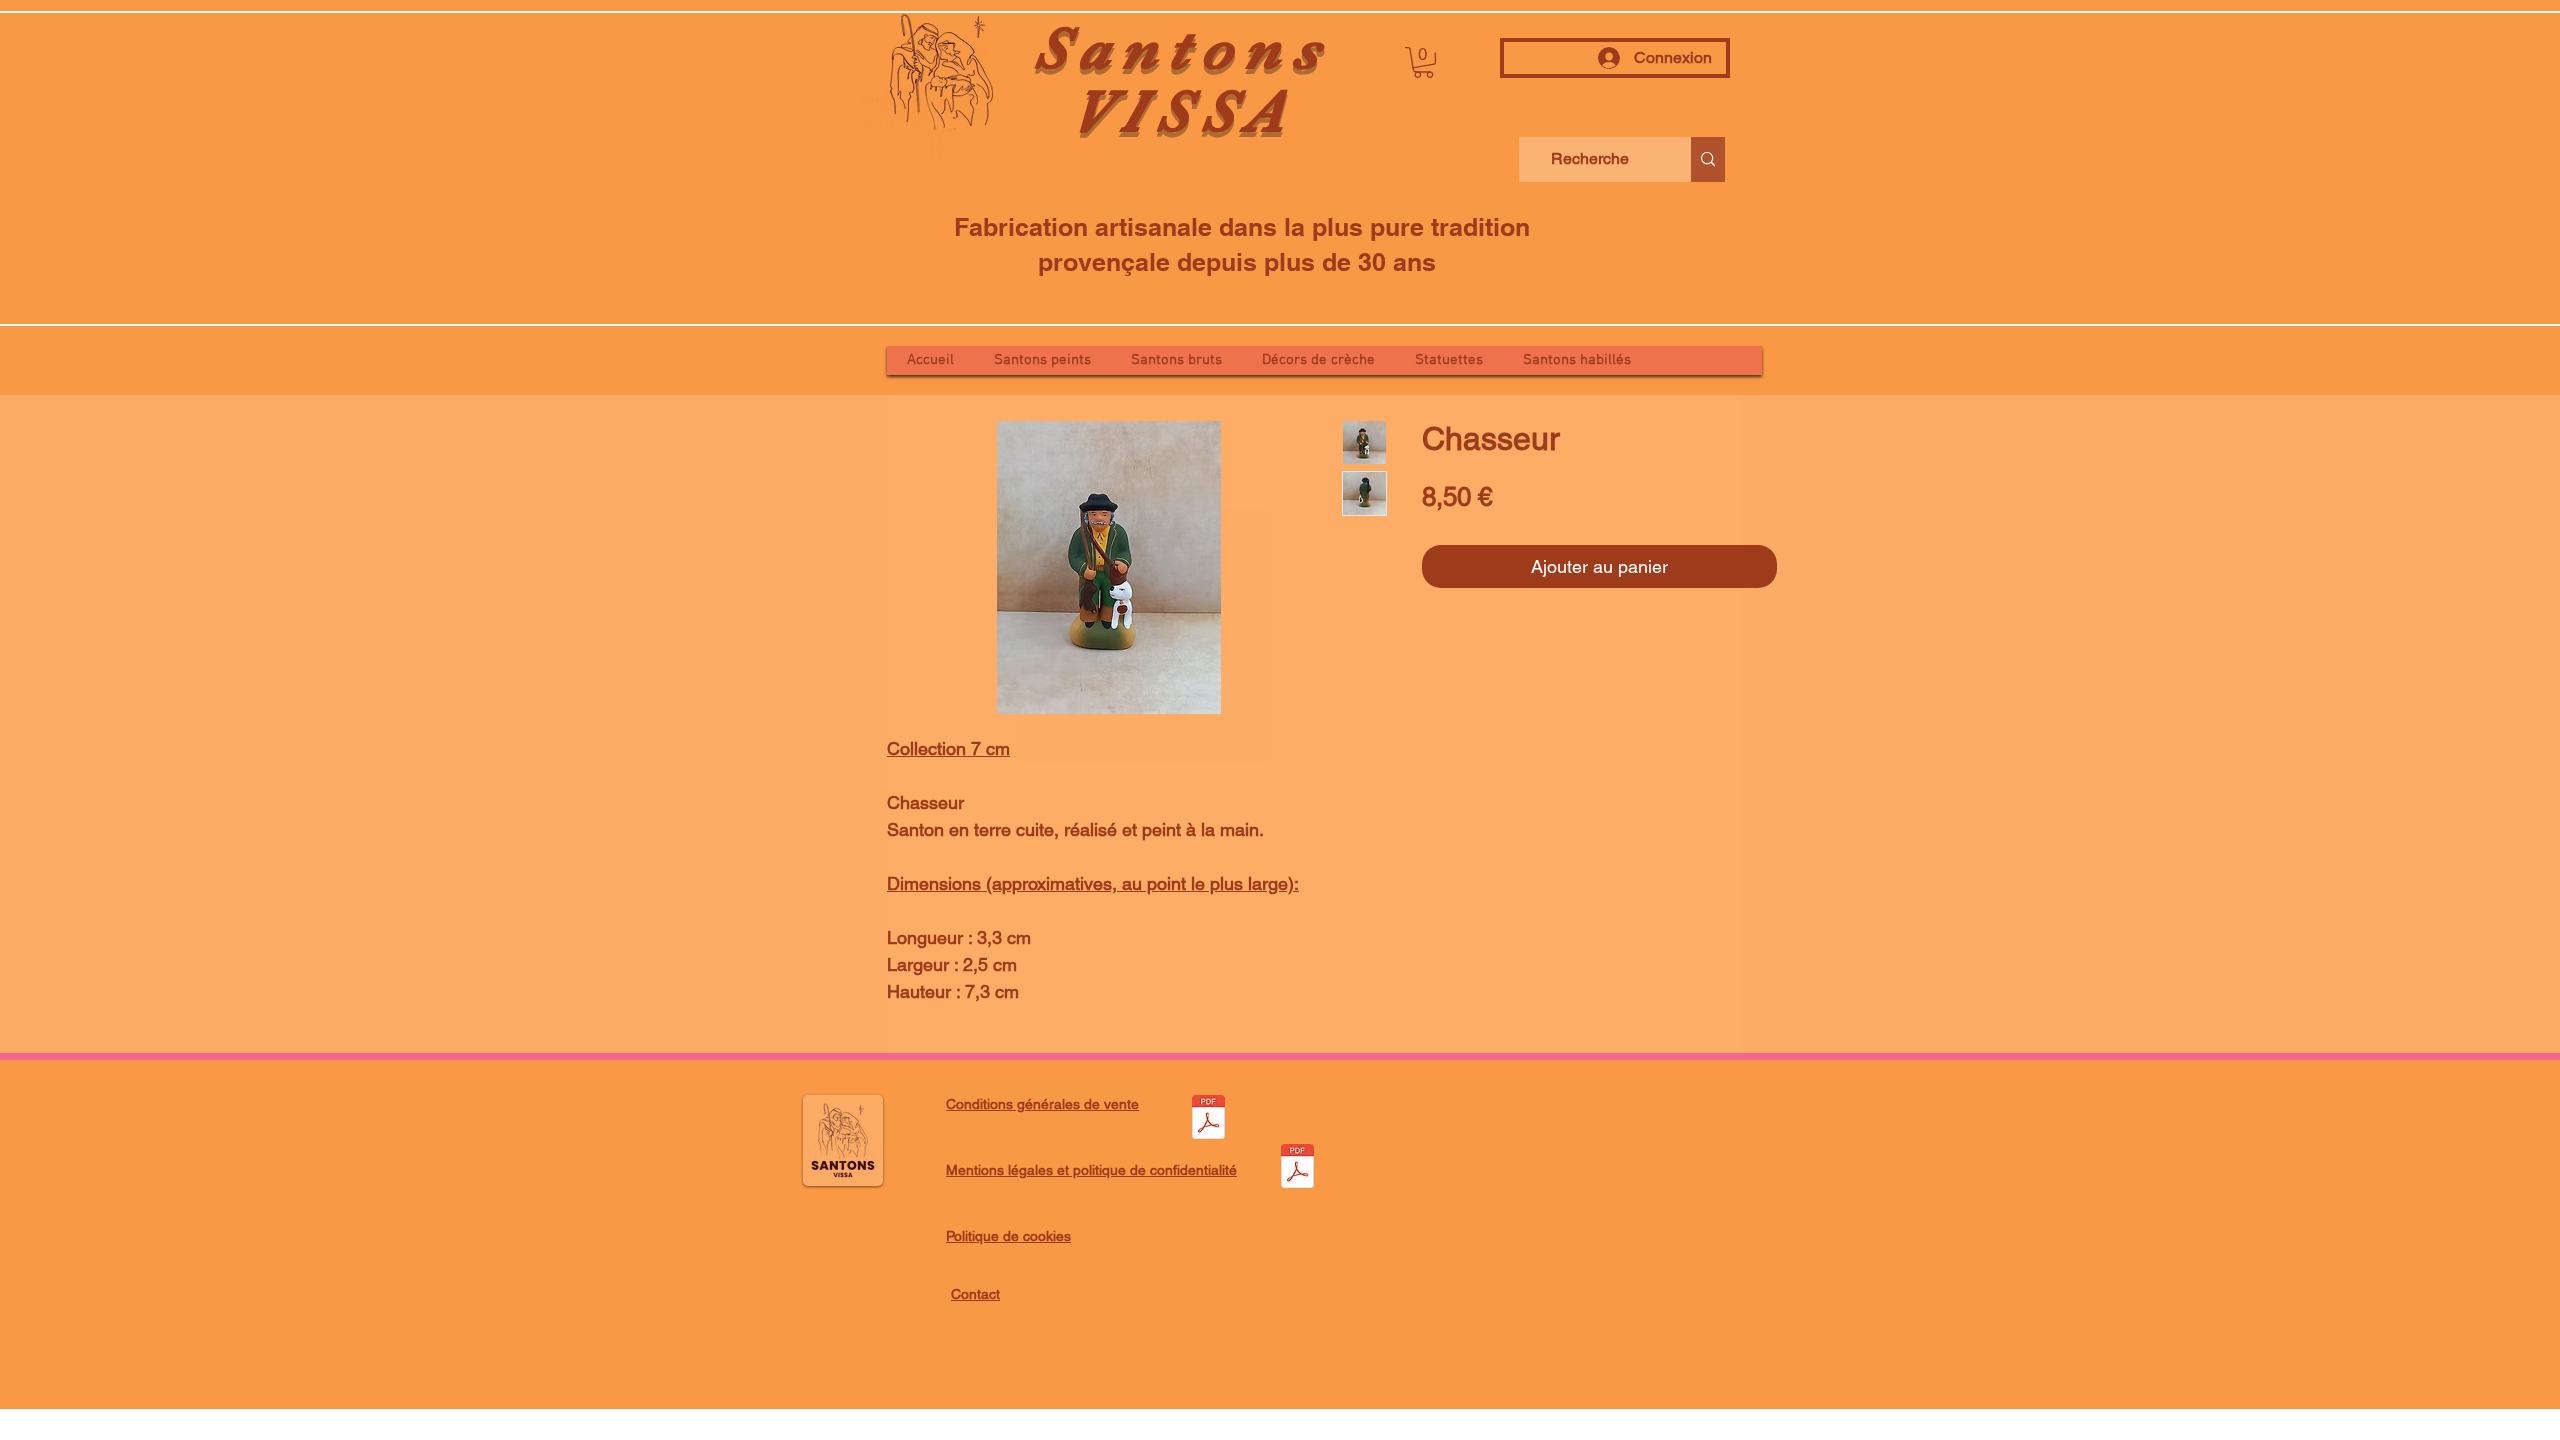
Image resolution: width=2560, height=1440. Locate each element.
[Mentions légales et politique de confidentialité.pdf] (1297, 1168)
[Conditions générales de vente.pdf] (1208, 1119)
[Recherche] (1708, 159)
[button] (1423, 62)
